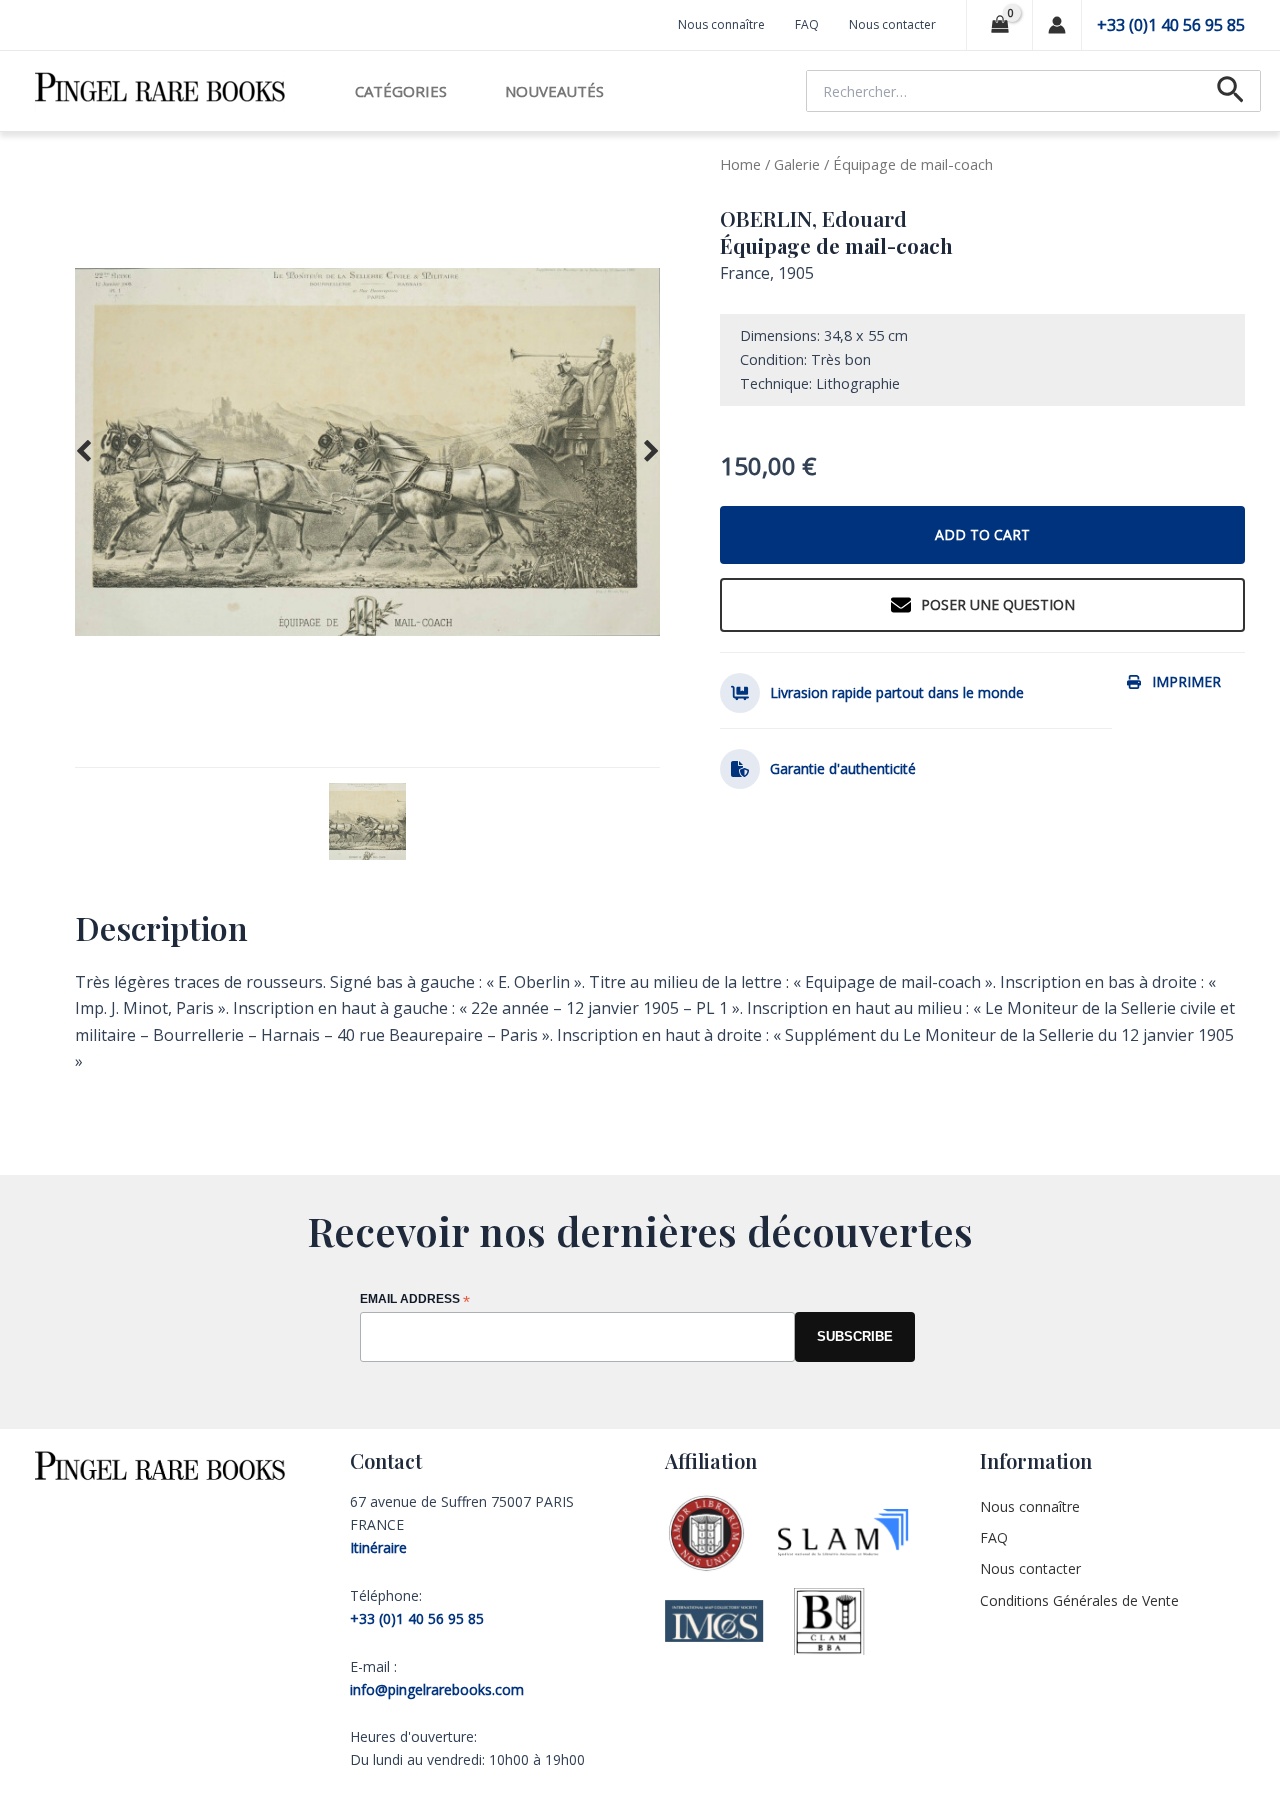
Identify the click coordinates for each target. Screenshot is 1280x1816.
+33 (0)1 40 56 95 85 (1171, 25)
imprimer (1186, 681)
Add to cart (982, 534)
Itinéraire (378, 1547)
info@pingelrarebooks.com (437, 1689)
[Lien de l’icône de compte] (1057, 25)
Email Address (415, 1300)
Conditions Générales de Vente (1079, 1600)
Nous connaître (721, 24)
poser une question (998, 604)
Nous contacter (892, 24)
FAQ (807, 24)
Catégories (401, 91)
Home (740, 164)
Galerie (797, 164)
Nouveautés (554, 91)
